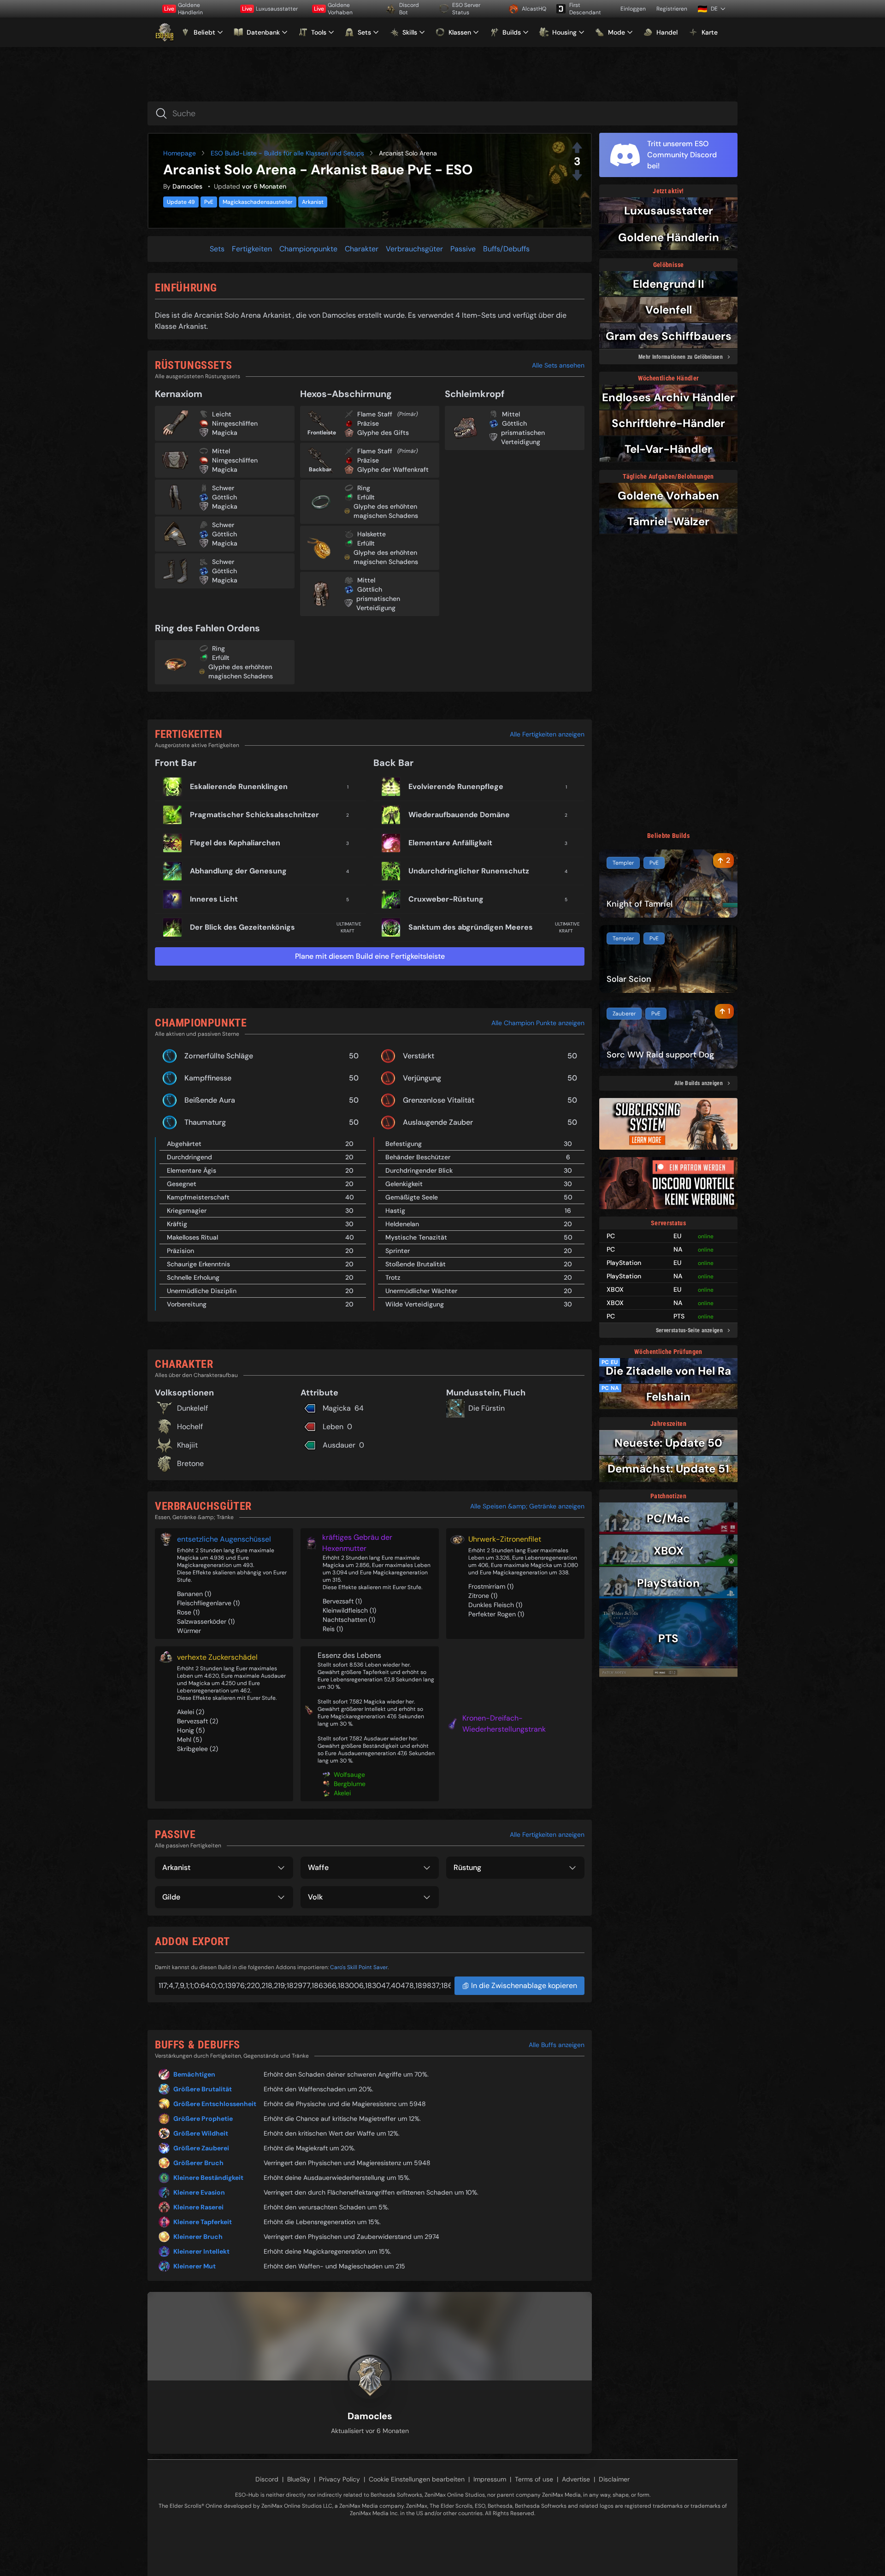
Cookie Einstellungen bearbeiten (417, 2479)
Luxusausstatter (270, 9)
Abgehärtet (184, 1144)
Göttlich (224, 497)
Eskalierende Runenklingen (239, 786)
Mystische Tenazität (416, 1237)
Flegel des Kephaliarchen (235, 843)
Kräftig (177, 1224)
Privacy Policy (339, 2479)
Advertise (576, 2479)
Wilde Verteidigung (415, 1304)
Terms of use (534, 2479)
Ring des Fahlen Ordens (207, 628)
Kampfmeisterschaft (198, 1197)
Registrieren (672, 9)
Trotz (393, 1277)
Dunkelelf (192, 1408)
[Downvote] (577, 175)
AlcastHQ (534, 9)
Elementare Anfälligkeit (450, 843)
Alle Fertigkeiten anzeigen (547, 734)
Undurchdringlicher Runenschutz (469, 871)
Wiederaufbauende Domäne (459, 815)
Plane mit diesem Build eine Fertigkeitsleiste (370, 956)
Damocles (187, 186)
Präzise (368, 423)
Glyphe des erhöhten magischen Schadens (386, 511)
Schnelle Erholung (193, 1277)
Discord (267, 2479)
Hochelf (190, 1427)
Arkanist (313, 202)
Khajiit (187, 1445)
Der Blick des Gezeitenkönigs (242, 927)
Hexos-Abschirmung (346, 394)
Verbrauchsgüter (414, 249)
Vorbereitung (187, 1304)
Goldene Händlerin (183, 9)
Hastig (395, 1211)
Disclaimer (614, 2479)
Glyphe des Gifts (383, 433)
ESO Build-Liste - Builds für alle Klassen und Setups (287, 153)
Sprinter (398, 1251)
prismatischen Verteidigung (378, 603)
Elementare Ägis (192, 1170)
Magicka (225, 433)
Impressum (490, 2479)
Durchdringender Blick (419, 1170)
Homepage (180, 153)
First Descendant (585, 9)
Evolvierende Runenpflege (456, 786)
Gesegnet (182, 1184)
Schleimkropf (475, 394)
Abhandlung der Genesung (238, 871)
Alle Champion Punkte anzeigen (538, 1023)
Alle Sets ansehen (558, 365)
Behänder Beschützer (418, 1157)
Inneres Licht (214, 899)
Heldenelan (402, 1224)
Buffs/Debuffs (506, 249)
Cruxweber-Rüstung (446, 899)
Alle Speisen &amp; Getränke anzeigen (527, 1506)
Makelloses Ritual (192, 1237)
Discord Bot (409, 9)
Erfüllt (366, 497)
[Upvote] (577, 148)
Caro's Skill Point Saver (359, 1967)
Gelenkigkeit (404, 1184)
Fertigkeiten (252, 249)
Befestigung (404, 1144)
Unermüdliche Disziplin (202, 1291)
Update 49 (181, 202)
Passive (463, 249)
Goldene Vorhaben (333, 9)
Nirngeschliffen (235, 423)
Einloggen (633, 9)
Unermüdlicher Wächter (421, 1291)
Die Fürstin (487, 1408)
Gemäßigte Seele (412, 1197)
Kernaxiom (179, 394)
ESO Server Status (466, 9)
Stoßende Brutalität (416, 1264)
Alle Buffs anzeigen (557, 2045)
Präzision (180, 1251)
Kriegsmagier (187, 1211)
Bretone (190, 1463)
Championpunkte (308, 249)
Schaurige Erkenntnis (198, 1264)
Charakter (362, 249)
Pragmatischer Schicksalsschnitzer (254, 815)
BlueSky (299, 2479)
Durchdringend (189, 1157)
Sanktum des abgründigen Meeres (471, 927)
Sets (217, 249)
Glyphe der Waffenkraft (393, 469)
